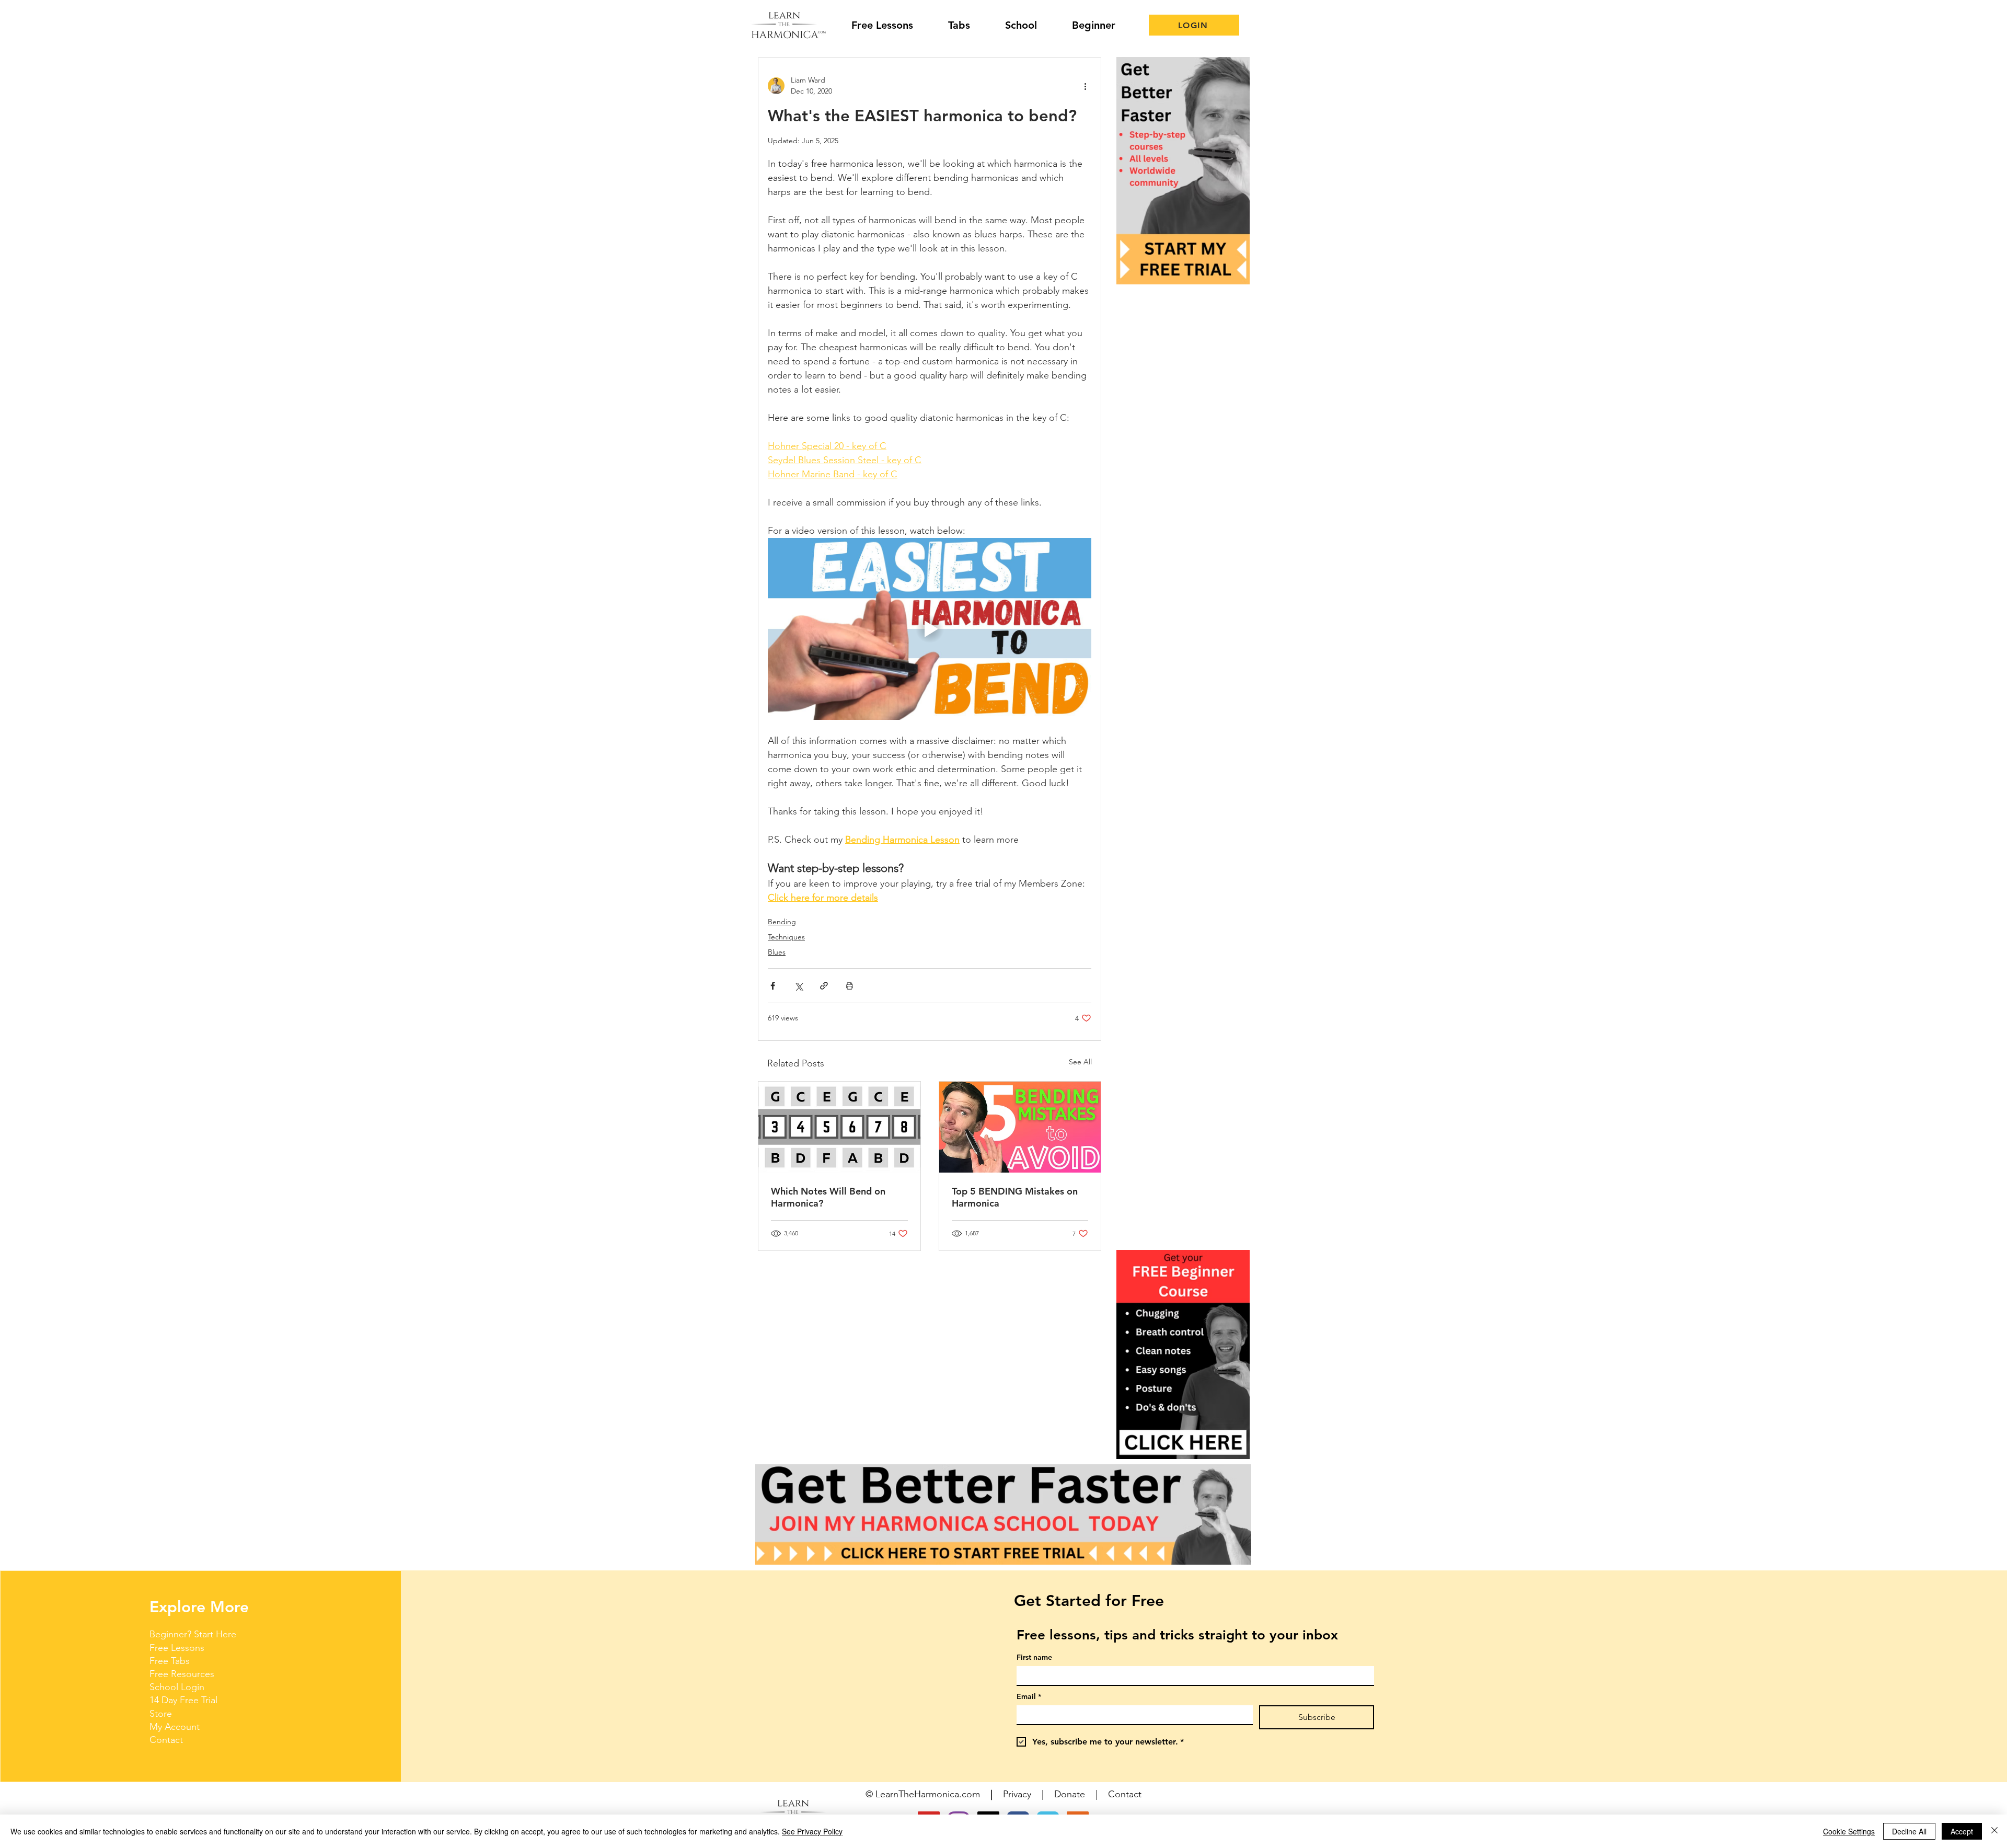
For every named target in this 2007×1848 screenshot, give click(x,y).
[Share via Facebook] (773, 986)
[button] (1183, 1355)
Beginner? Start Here (193, 1634)
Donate (1070, 1794)
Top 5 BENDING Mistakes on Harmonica (1015, 1197)
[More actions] (1085, 86)
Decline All (1909, 1831)
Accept (1962, 1831)
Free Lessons (177, 1648)
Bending (782, 922)
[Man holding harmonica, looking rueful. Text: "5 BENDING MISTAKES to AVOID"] (1020, 1127)
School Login (177, 1687)
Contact (166, 1740)
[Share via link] (824, 986)
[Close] (1994, 1831)
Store (161, 1714)
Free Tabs (170, 1661)
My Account (175, 1727)
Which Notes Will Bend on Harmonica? (828, 1197)
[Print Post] (850, 986)
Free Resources (182, 1674)
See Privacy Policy (812, 1831)
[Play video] (930, 629)
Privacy (1017, 1794)
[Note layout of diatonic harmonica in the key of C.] (839, 1127)
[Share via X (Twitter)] (798, 986)
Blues (777, 952)
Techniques (786, 937)
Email (1029, 1697)
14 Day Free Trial (183, 1700)
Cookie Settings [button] (1849, 1831)
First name (1034, 1657)
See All (1080, 1062)
